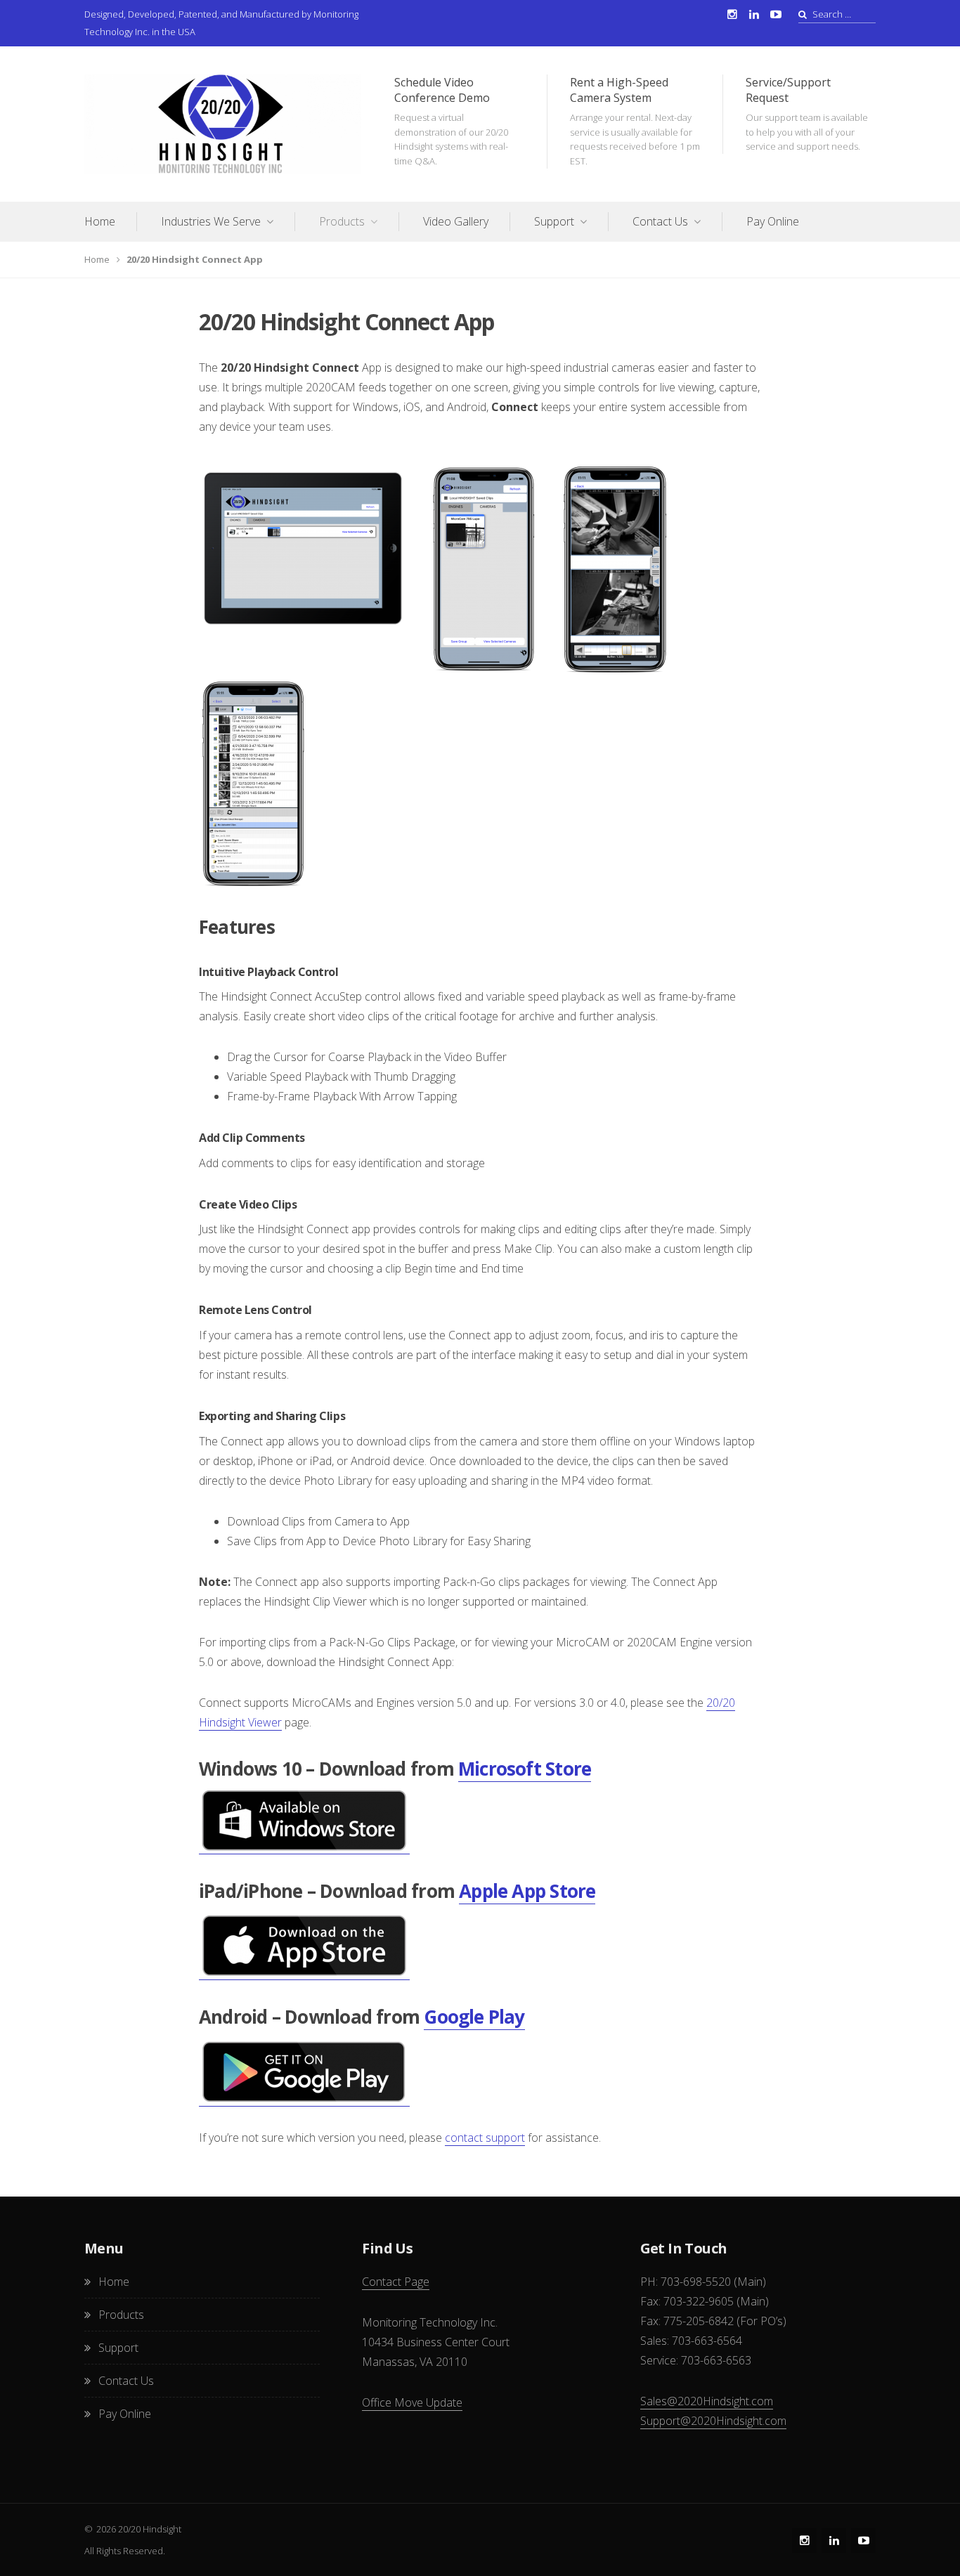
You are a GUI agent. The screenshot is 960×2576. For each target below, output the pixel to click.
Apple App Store (527, 1891)
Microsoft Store (525, 1769)
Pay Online (773, 221)
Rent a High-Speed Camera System (635, 121)
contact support (485, 2138)
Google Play (474, 2017)
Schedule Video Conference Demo (451, 121)
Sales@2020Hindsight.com (707, 2401)
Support (554, 221)
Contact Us (660, 221)
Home (100, 221)
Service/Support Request (807, 113)
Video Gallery (456, 221)
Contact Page (396, 2282)
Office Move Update (412, 2402)
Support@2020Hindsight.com (713, 2421)
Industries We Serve (211, 221)
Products (342, 221)
